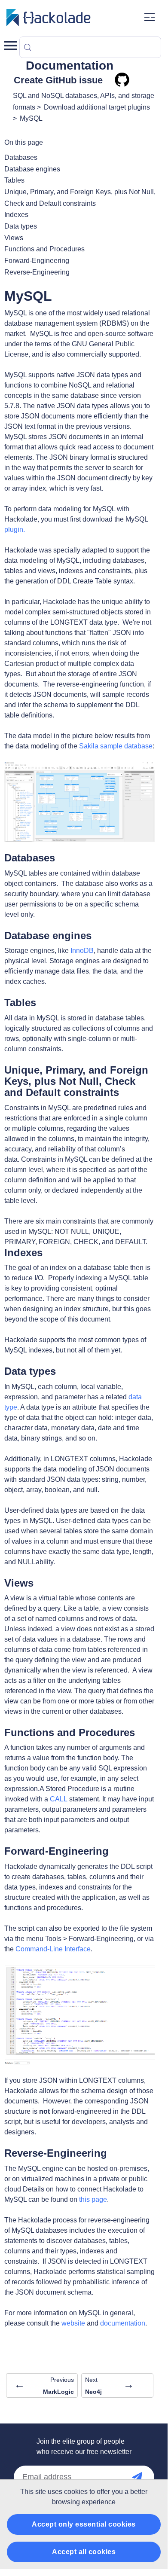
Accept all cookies (84, 2552)
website (73, 2323)
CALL (59, 1799)
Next (110, 2386)
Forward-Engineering (37, 261)
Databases (21, 157)
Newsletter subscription (146, 2477)
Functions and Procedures (44, 249)
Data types (21, 226)
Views (14, 238)
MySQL (31, 118)
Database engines (32, 169)
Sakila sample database (116, 746)
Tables (14, 180)
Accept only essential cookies (84, 2524)
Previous (44, 2386)
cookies (76, 2492)
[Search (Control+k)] (90, 47)
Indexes (16, 215)
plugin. (15, 530)
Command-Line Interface (53, 1949)
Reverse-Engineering (37, 272)
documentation (123, 2323)
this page (93, 2199)
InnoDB (82, 951)
